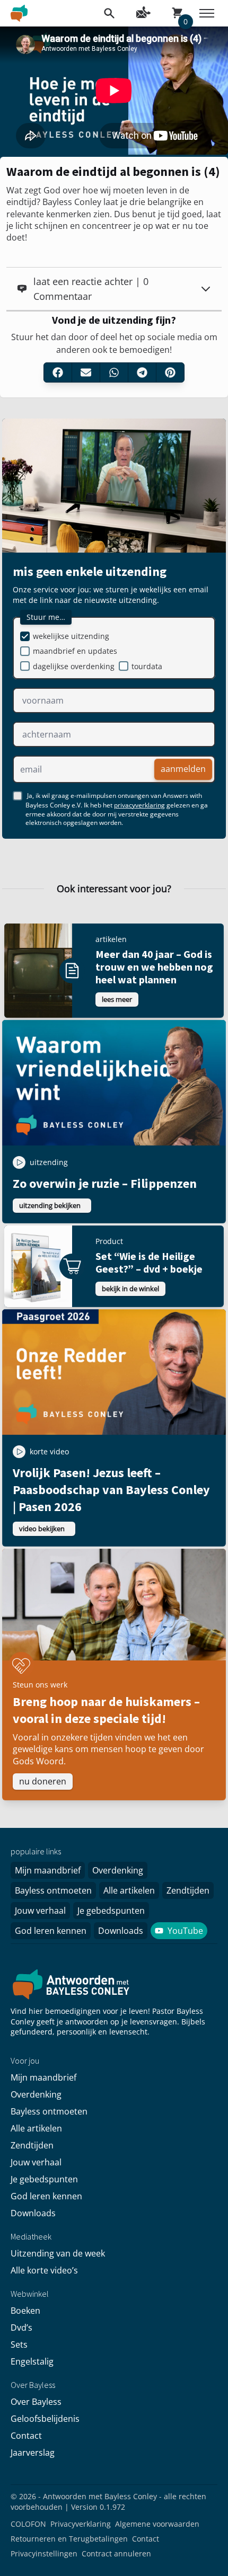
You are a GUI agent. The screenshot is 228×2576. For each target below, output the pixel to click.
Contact (26, 2436)
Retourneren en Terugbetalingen (69, 2539)
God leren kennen (51, 1931)
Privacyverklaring (81, 2524)
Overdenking (118, 1870)
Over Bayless (36, 2402)
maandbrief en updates (75, 651)
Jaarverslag (33, 2453)
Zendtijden (188, 1890)
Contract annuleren (116, 2553)
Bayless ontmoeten (53, 1890)
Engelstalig (32, 2361)
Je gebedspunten (111, 1911)
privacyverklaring (139, 805)
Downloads (121, 1931)
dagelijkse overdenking (74, 666)
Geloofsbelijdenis (45, 2419)
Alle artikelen (129, 1890)
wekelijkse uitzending (71, 636)
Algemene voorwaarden (157, 2524)
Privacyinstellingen (44, 2553)
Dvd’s (21, 2328)
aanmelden (183, 769)
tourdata (147, 666)
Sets (19, 2344)
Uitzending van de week (58, 2253)
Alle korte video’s (44, 2270)
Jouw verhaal (40, 1911)
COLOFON (28, 2524)
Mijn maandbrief (48, 1870)
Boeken (25, 2311)
